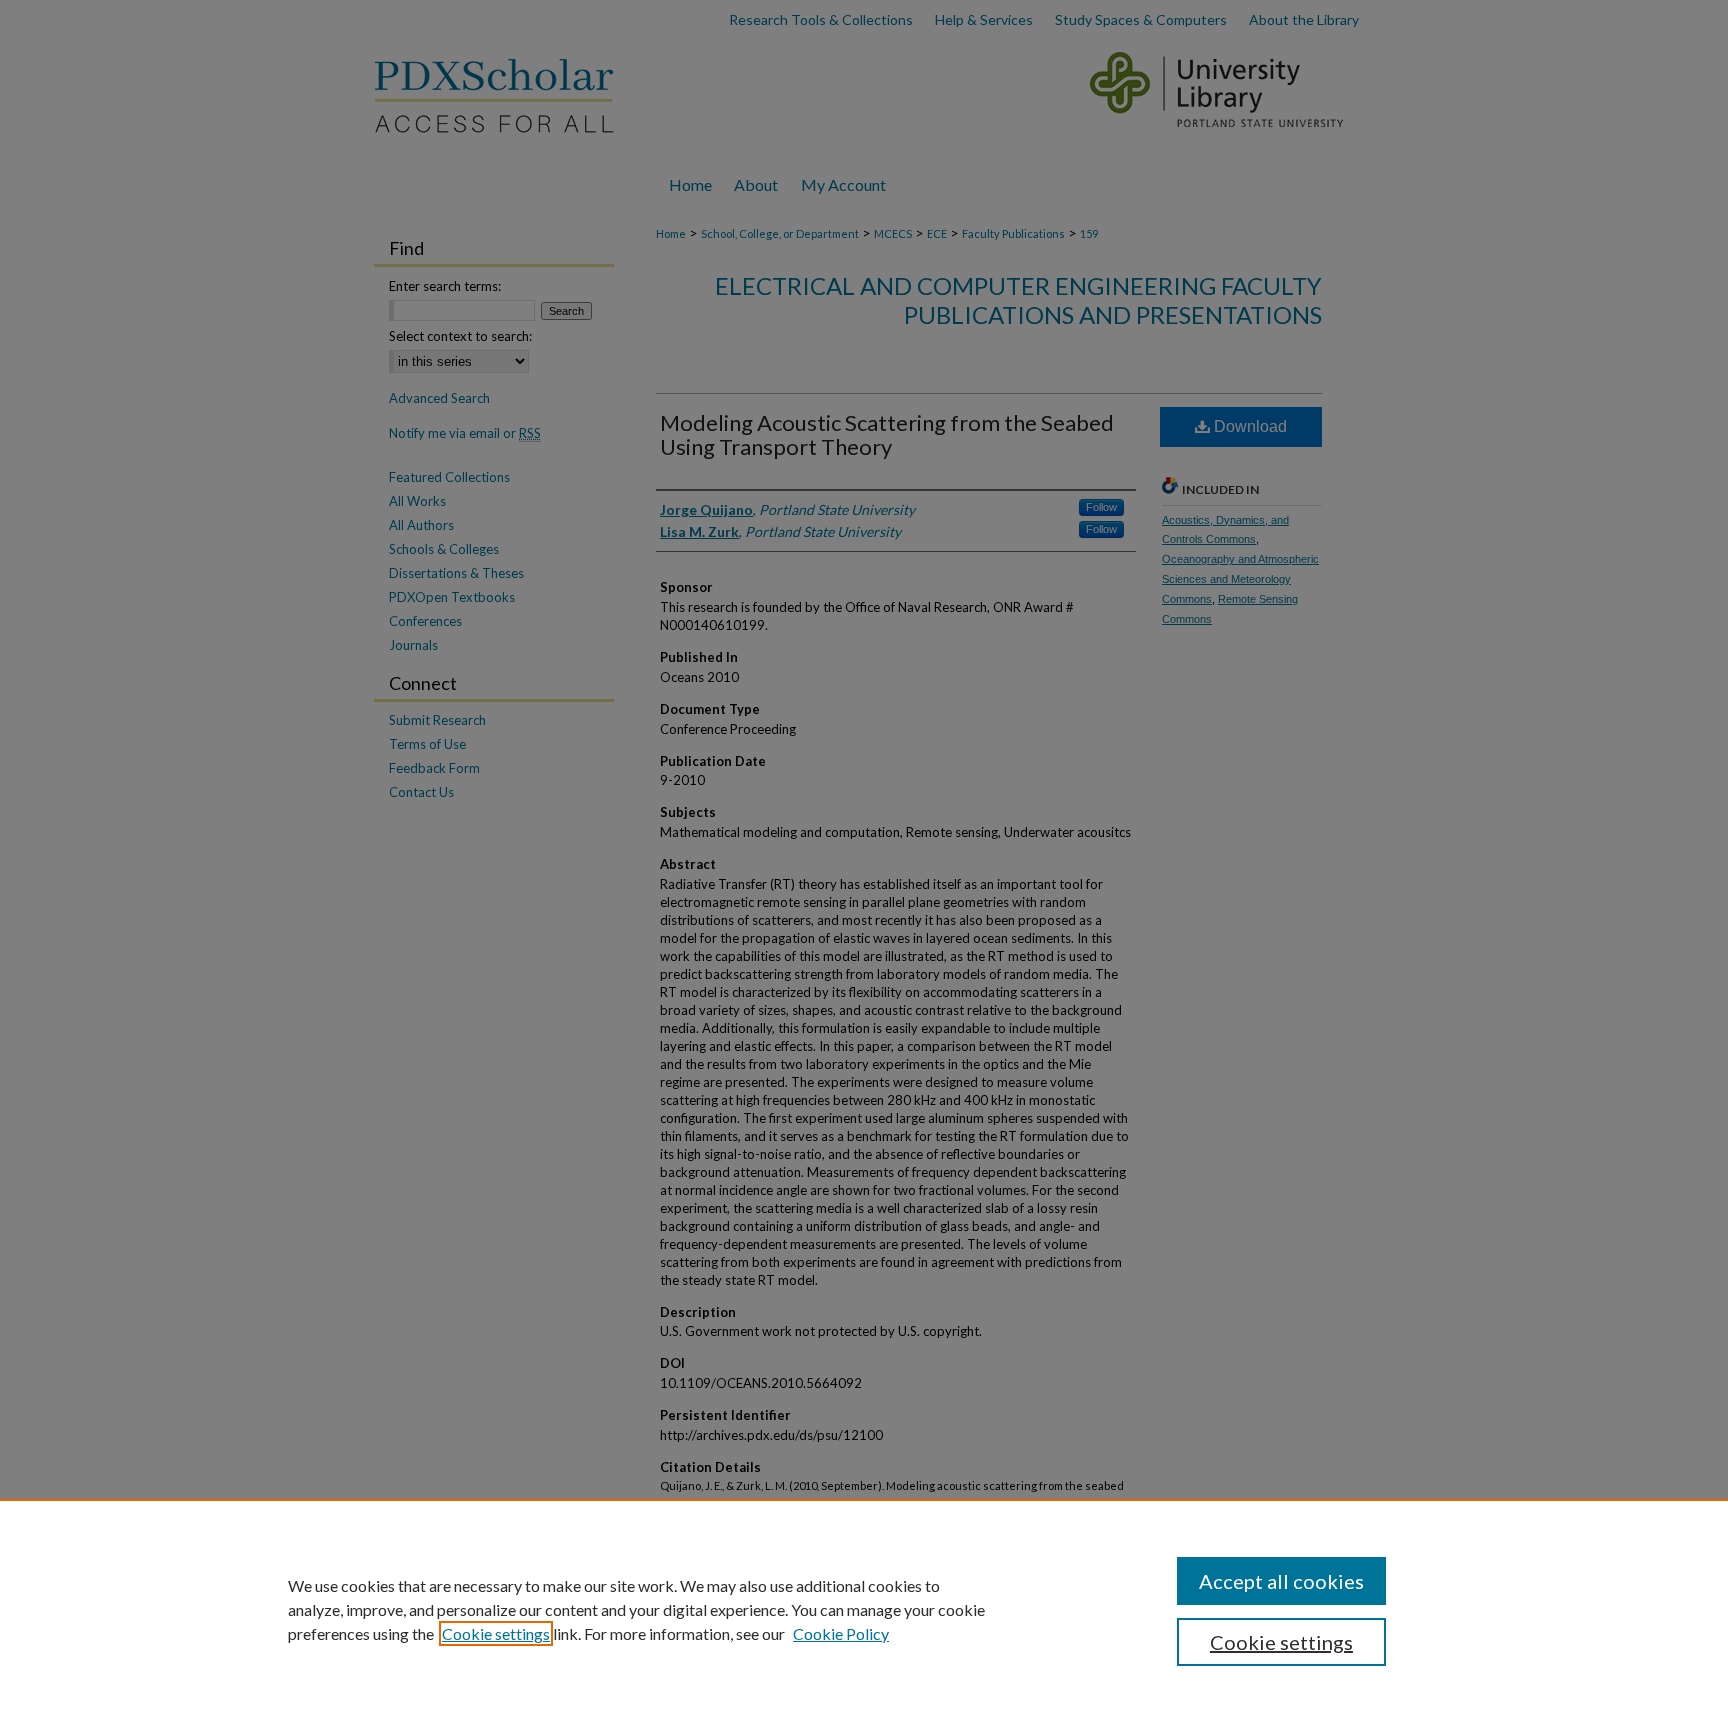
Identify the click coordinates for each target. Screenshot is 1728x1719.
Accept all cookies (1281, 1581)
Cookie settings (496, 1633)
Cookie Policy (841, 1633)
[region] (864, 1609)
